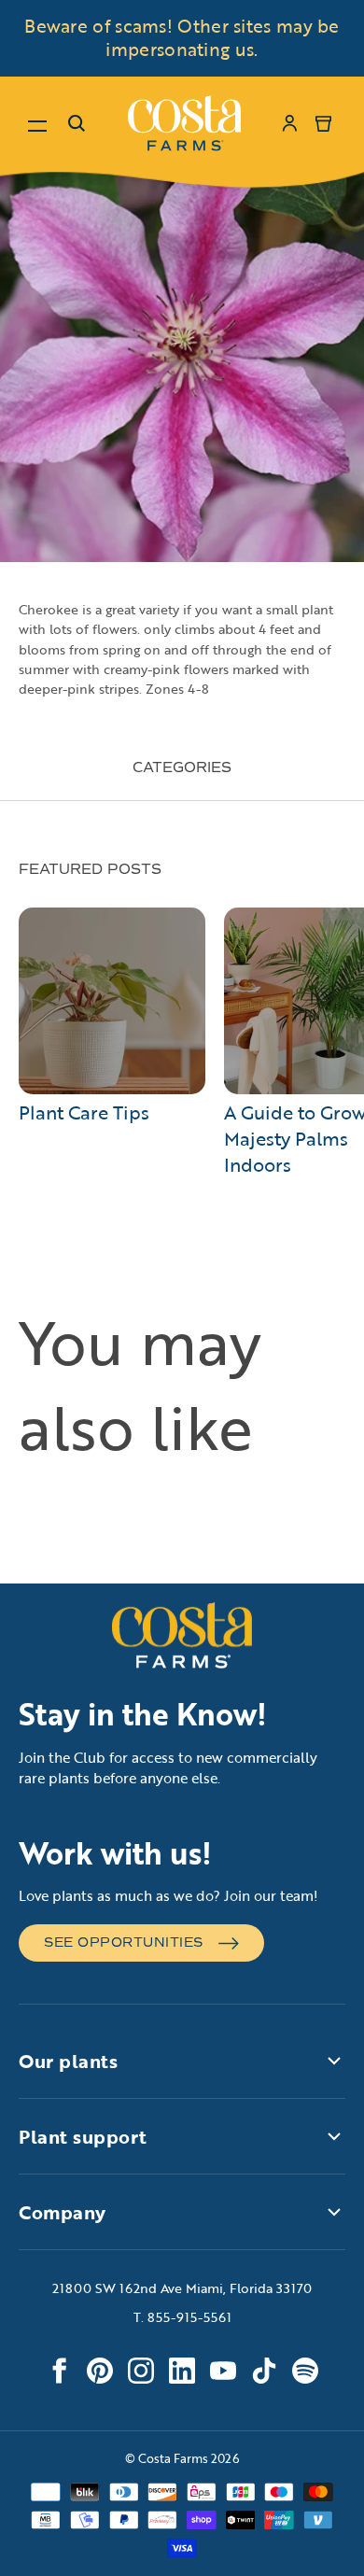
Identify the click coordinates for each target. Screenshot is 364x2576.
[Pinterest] (100, 2371)
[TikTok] (264, 2371)
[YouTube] (223, 2371)
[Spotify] (305, 2371)
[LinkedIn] (182, 2371)
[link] (184, 123)
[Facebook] (59, 2371)
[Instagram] (141, 2371)
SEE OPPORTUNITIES (124, 1943)
